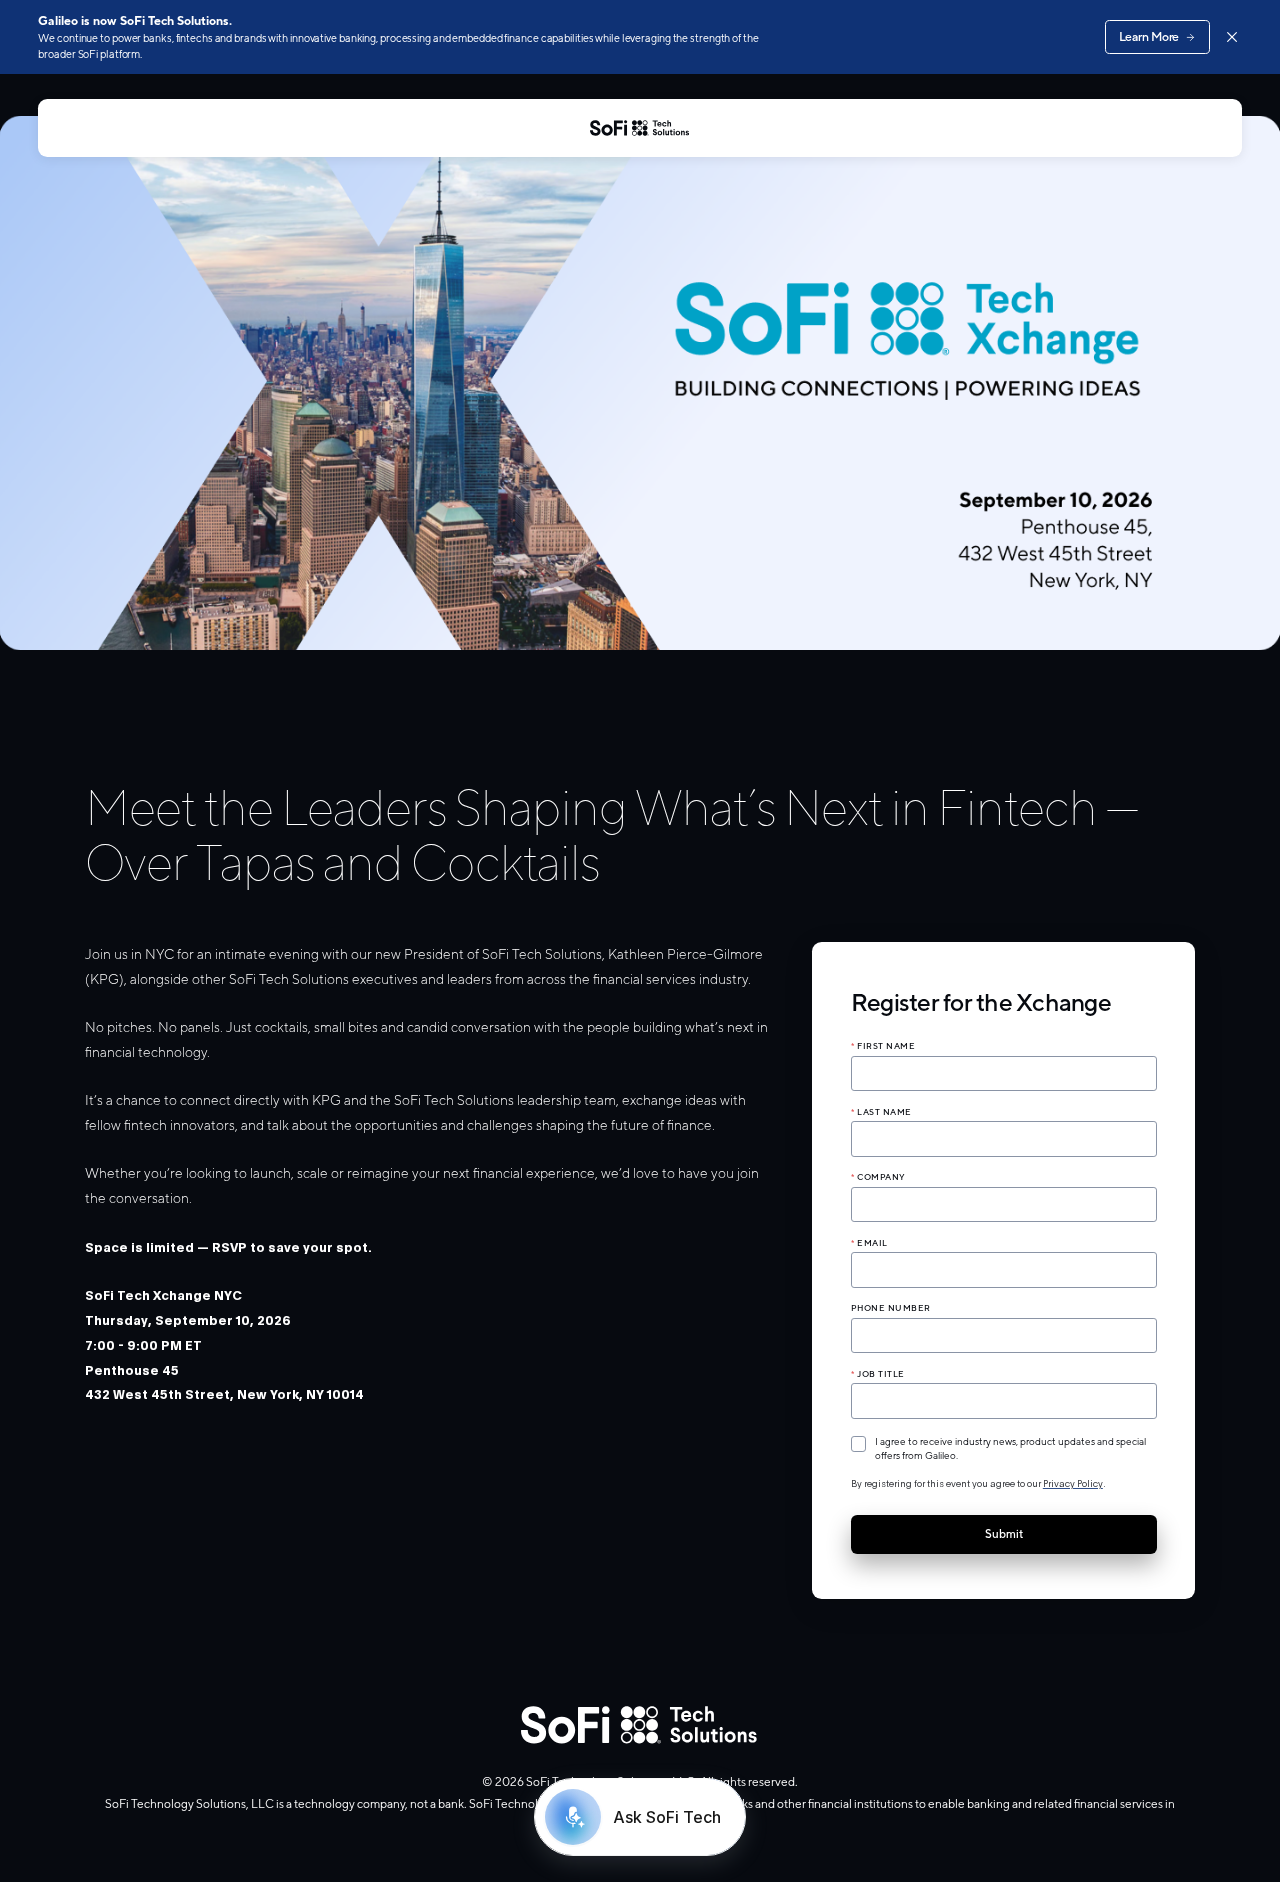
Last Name (884, 1112)
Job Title (881, 1374)
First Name (886, 1046)
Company (881, 1177)
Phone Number (891, 1308)
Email (872, 1243)
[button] (1004, 1263)
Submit (1004, 1534)
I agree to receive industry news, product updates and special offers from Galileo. (1010, 1448)
